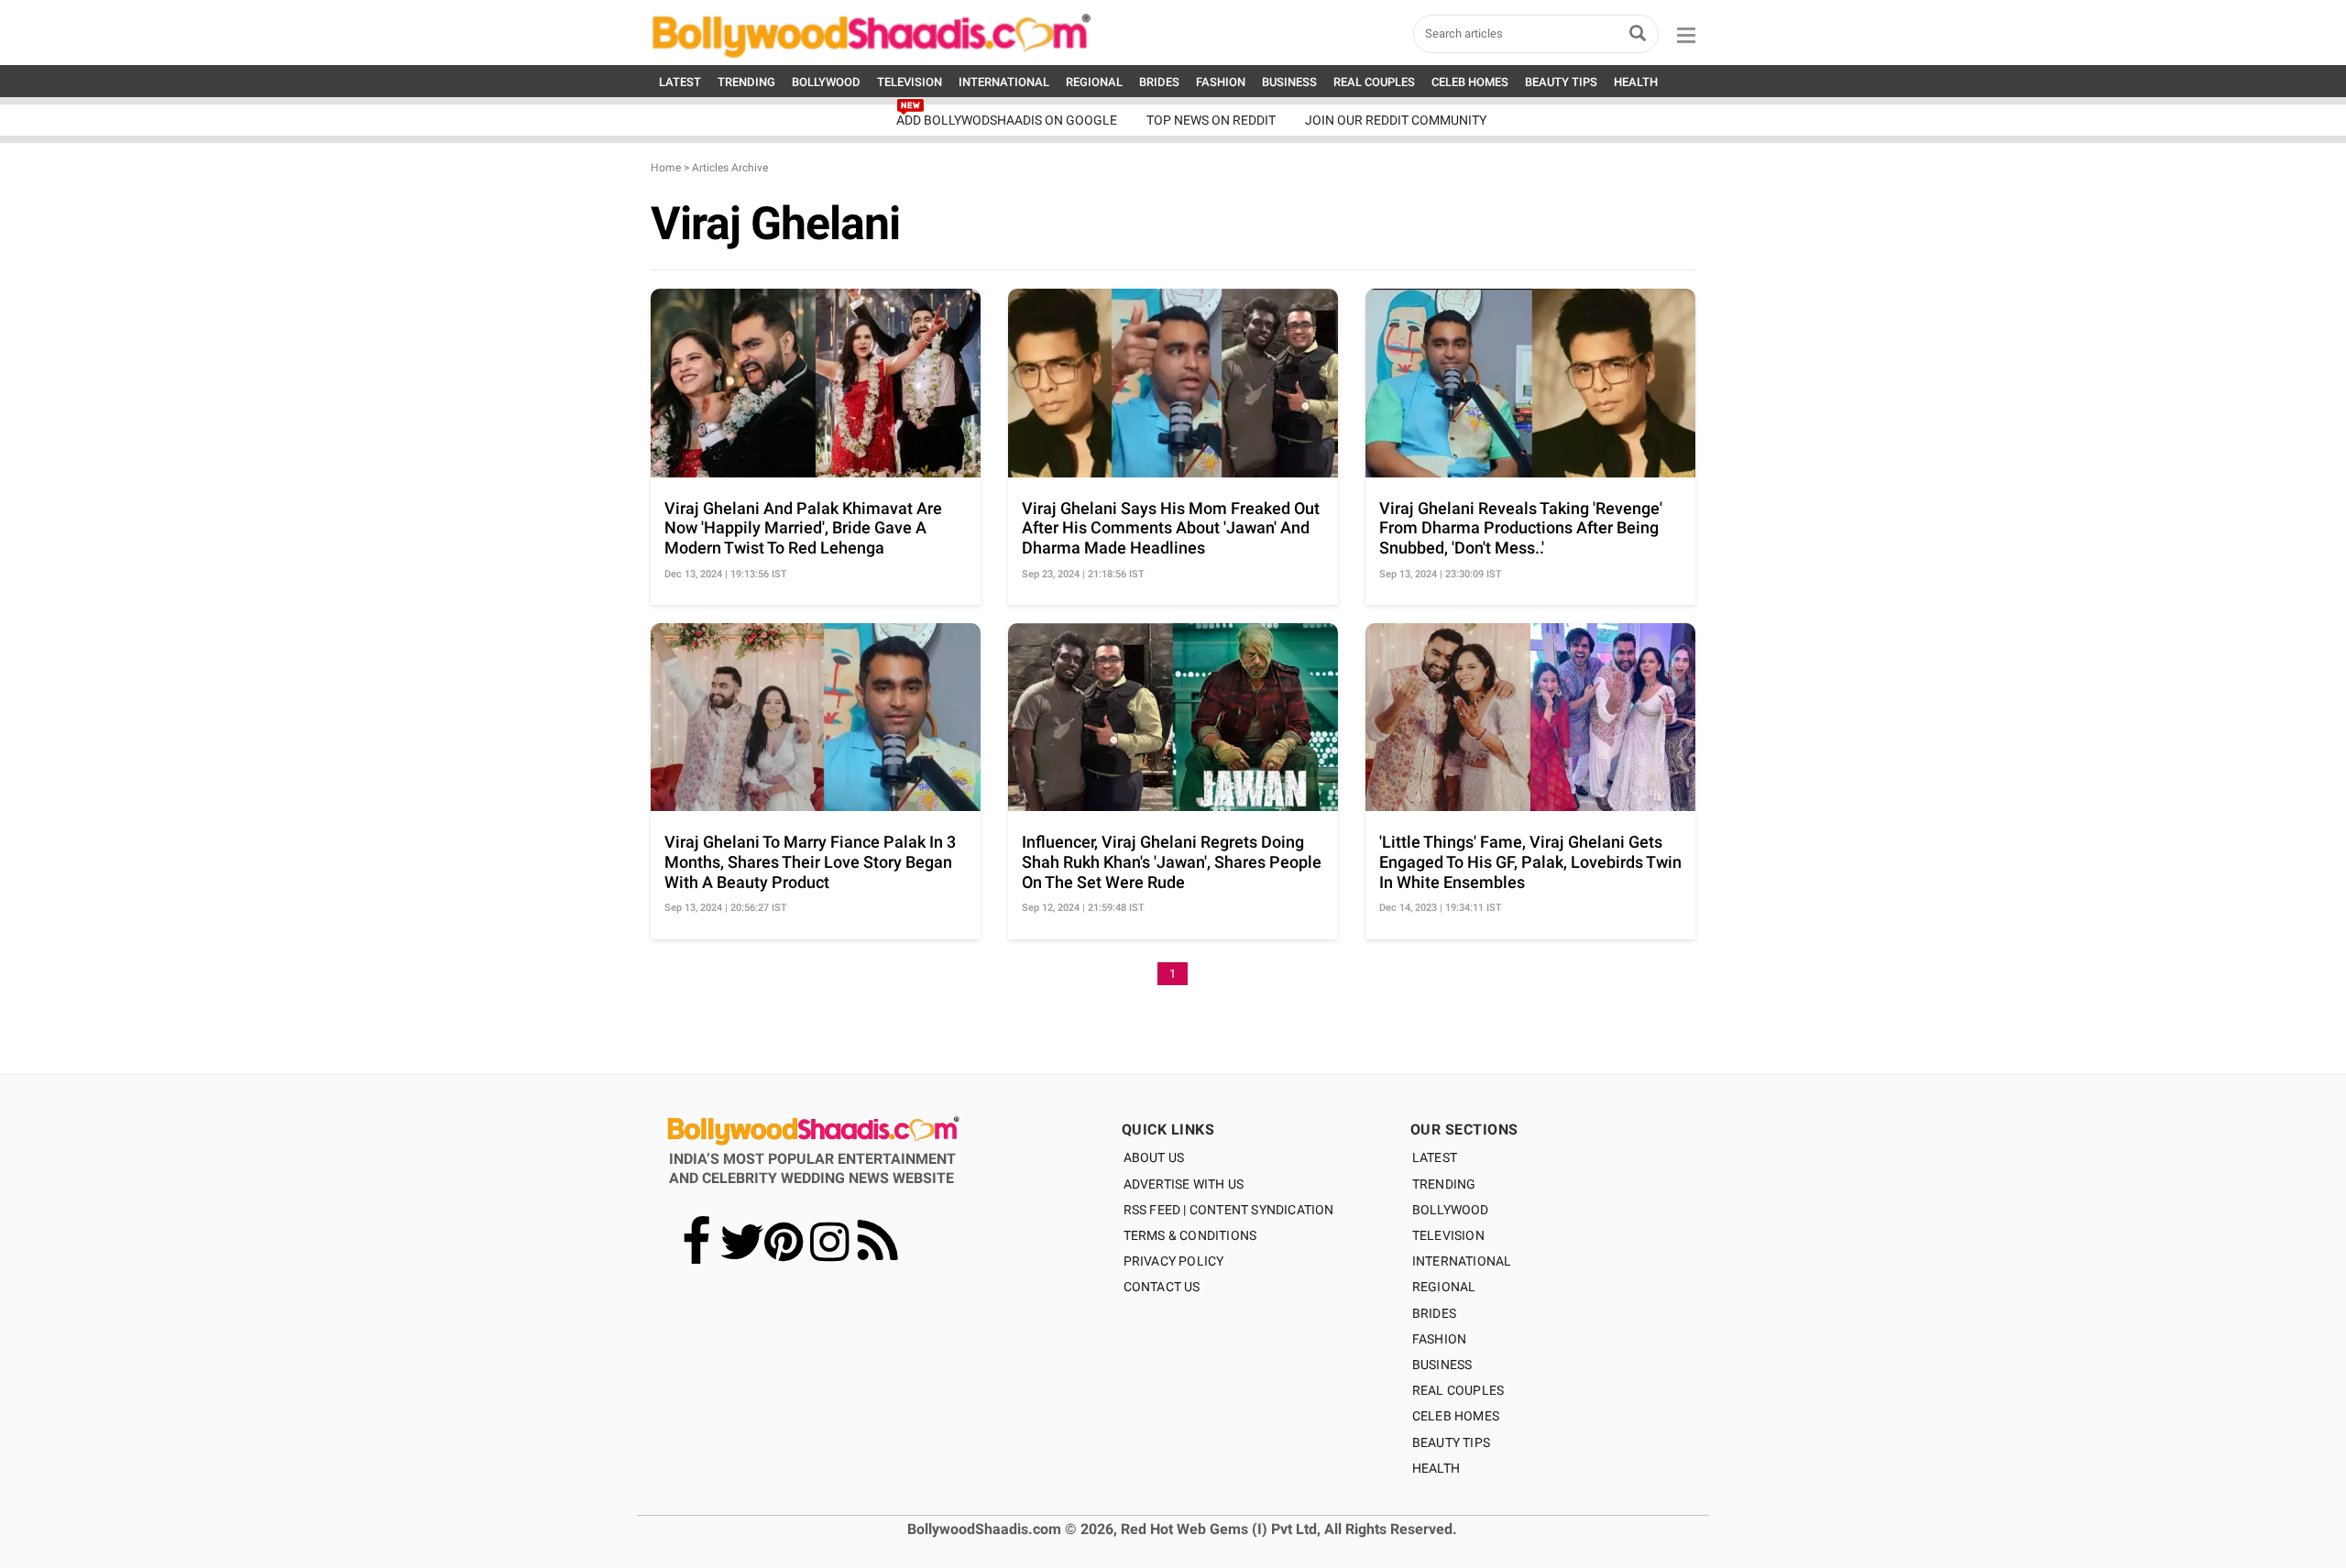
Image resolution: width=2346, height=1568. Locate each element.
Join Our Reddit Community (1396, 120)
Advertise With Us (1184, 1184)
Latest (1435, 1157)
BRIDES (1159, 82)
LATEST (680, 82)
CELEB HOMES (1470, 82)
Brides (1434, 1313)
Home (666, 168)
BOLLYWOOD (826, 82)
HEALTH (1636, 82)
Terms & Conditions (1190, 1235)
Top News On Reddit (1211, 120)
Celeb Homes (1456, 1416)
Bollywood (1451, 1210)
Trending (1444, 1184)
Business (1442, 1365)
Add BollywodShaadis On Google (1007, 120)
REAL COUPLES (1374, 82)
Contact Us (1162, 1287)
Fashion (1439, 1339)
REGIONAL (1094, 82)
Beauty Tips (1451, 1442)
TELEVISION (910, 82)
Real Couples (1458, 1390)
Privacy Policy (1174, 1261)
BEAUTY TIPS (1561, 82)
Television (1448, 1235)
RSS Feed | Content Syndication (1229, 1210)
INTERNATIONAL (1004, 82)
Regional (1444, 1287)
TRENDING (746, 82)
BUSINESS (1289, 82)
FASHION (1221, 82)
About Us (1154, 1157)
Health (1436, 1468)
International (1462, 1261)
